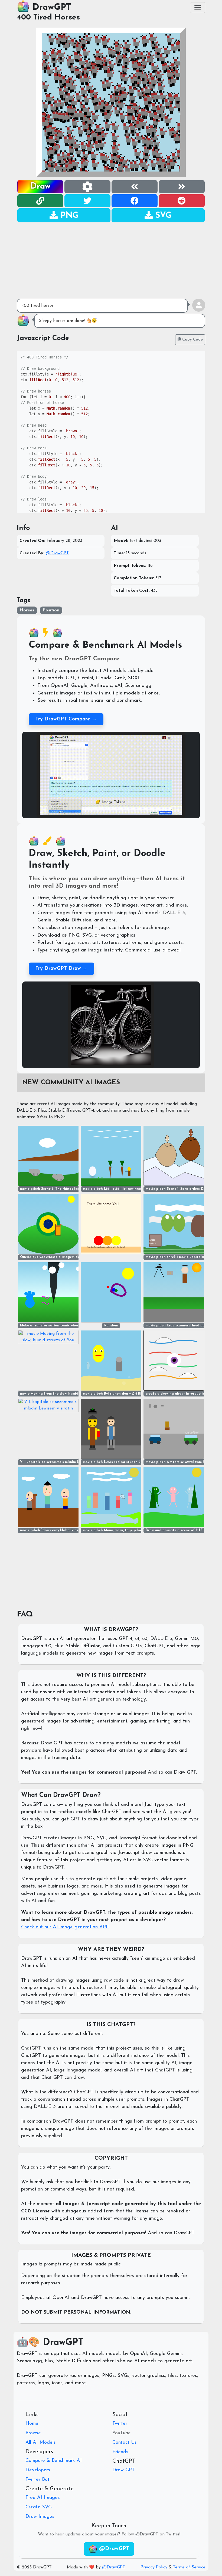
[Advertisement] (111, 261)
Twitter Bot (37, 2480)
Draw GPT (124, 2470)
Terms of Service (189, 2567)
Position (51, 610)
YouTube (122, 2433)
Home (32, 2424)
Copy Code (192, 340)
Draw (40, 187)
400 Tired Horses (48, 18)
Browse (33, 2433)
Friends (120, 2452)
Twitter (120, 2424)
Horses (27, 610)
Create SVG (39, 2507)
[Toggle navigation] (198, 8)
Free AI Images (43, 2498)
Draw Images (40, 2517)
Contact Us (125, 2443)
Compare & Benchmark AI (54, 2461)
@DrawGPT (57, 553)
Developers (38, 2470)
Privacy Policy (154, 2567)
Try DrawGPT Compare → (66, 719)
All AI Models (41, 2443)
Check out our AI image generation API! (65, 1927)
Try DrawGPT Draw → (61, 969)
